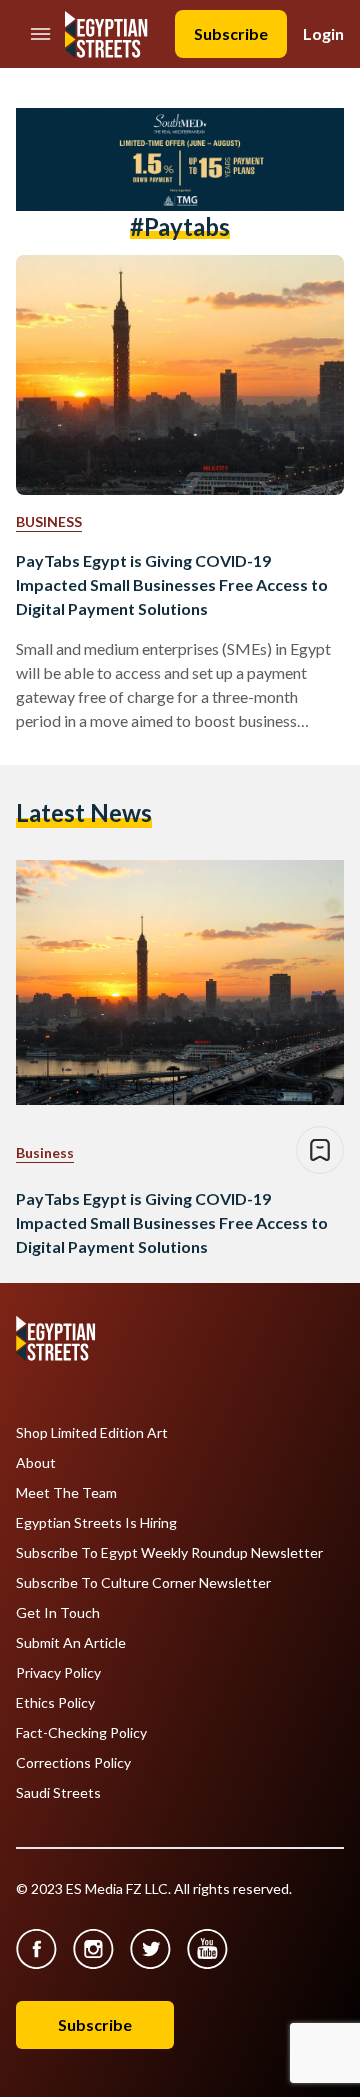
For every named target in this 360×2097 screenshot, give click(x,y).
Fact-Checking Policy (81, 1733)
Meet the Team (66, 1493)
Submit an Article (71, 1643)
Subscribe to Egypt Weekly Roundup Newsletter (169, 1553)
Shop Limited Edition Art (92, 1433)
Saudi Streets (58, 1793)
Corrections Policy (73, 1763)
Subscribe (231, 33)
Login (323, 33)
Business (49, 521)
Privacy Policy (58, 1673)
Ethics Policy (55, 1703)
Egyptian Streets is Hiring (96, 1523)
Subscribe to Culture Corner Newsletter (143, 1583)
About (36, 1463)
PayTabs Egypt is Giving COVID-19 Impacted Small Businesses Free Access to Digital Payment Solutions (172, 584)
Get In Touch (58, 1613)
